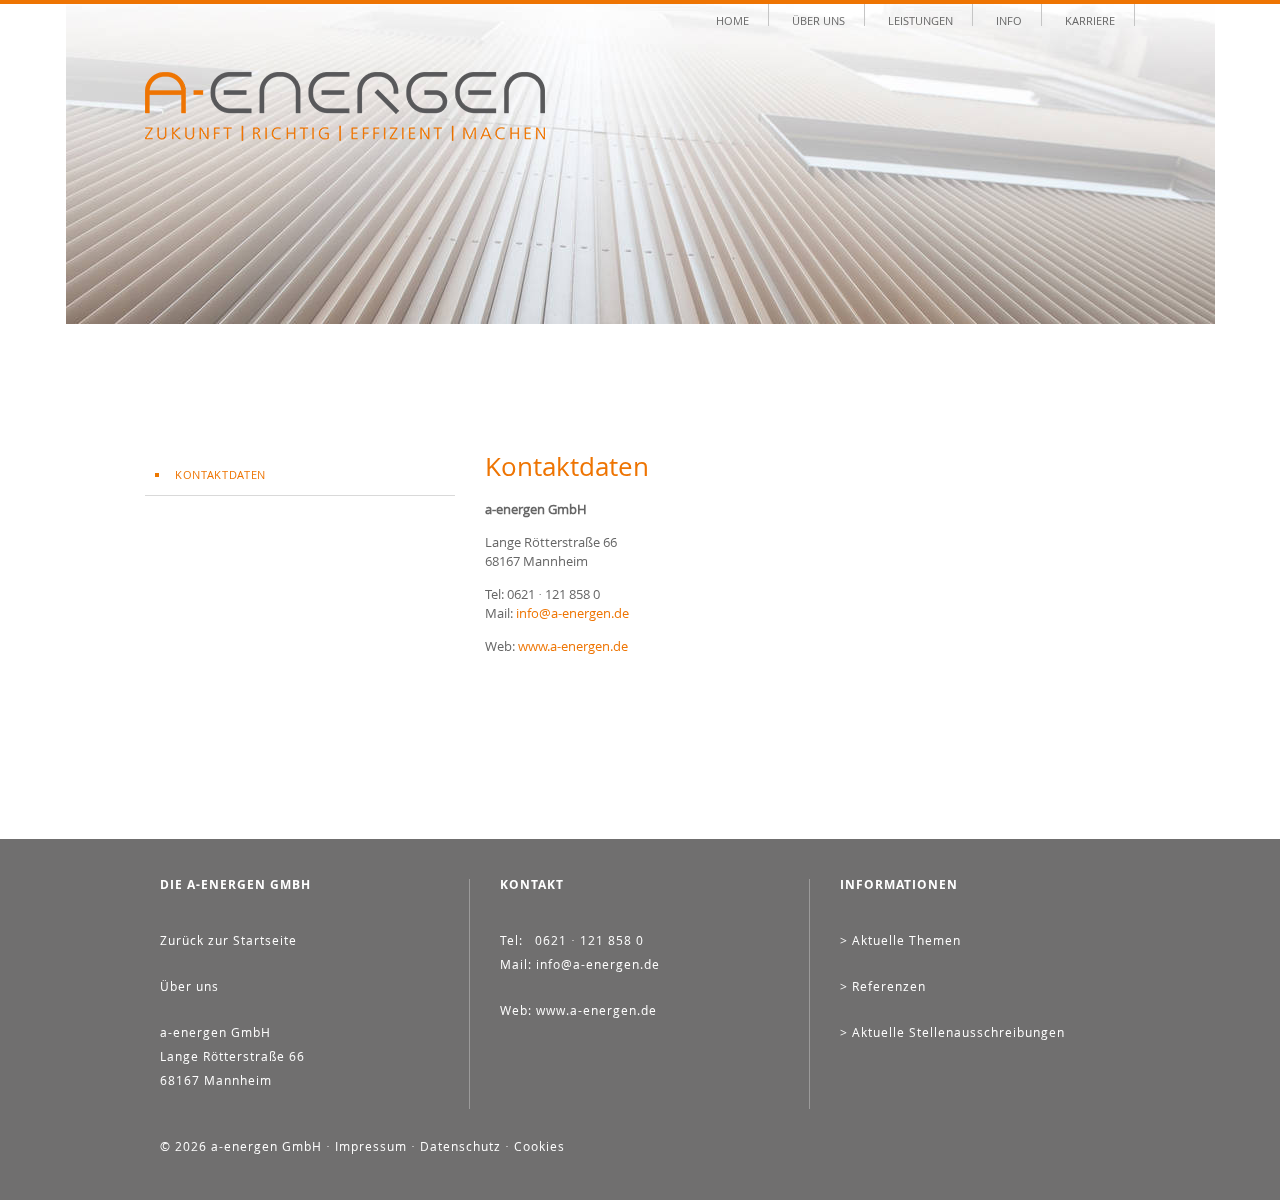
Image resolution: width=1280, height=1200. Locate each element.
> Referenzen (883, 986)
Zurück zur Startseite (228, 940)
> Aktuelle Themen (900, 940)
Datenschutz (460, 1146)
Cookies (539, 1146)
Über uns (818, 19)
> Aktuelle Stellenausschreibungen (952, 1032)
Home (732, 19)
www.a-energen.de (573, 646)
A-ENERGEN (345, 106)
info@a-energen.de (572, 613)
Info (1009, 19)
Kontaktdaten (220, 474)
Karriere (1090, 19)
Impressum (371, 1146)
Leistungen (920, 19)
